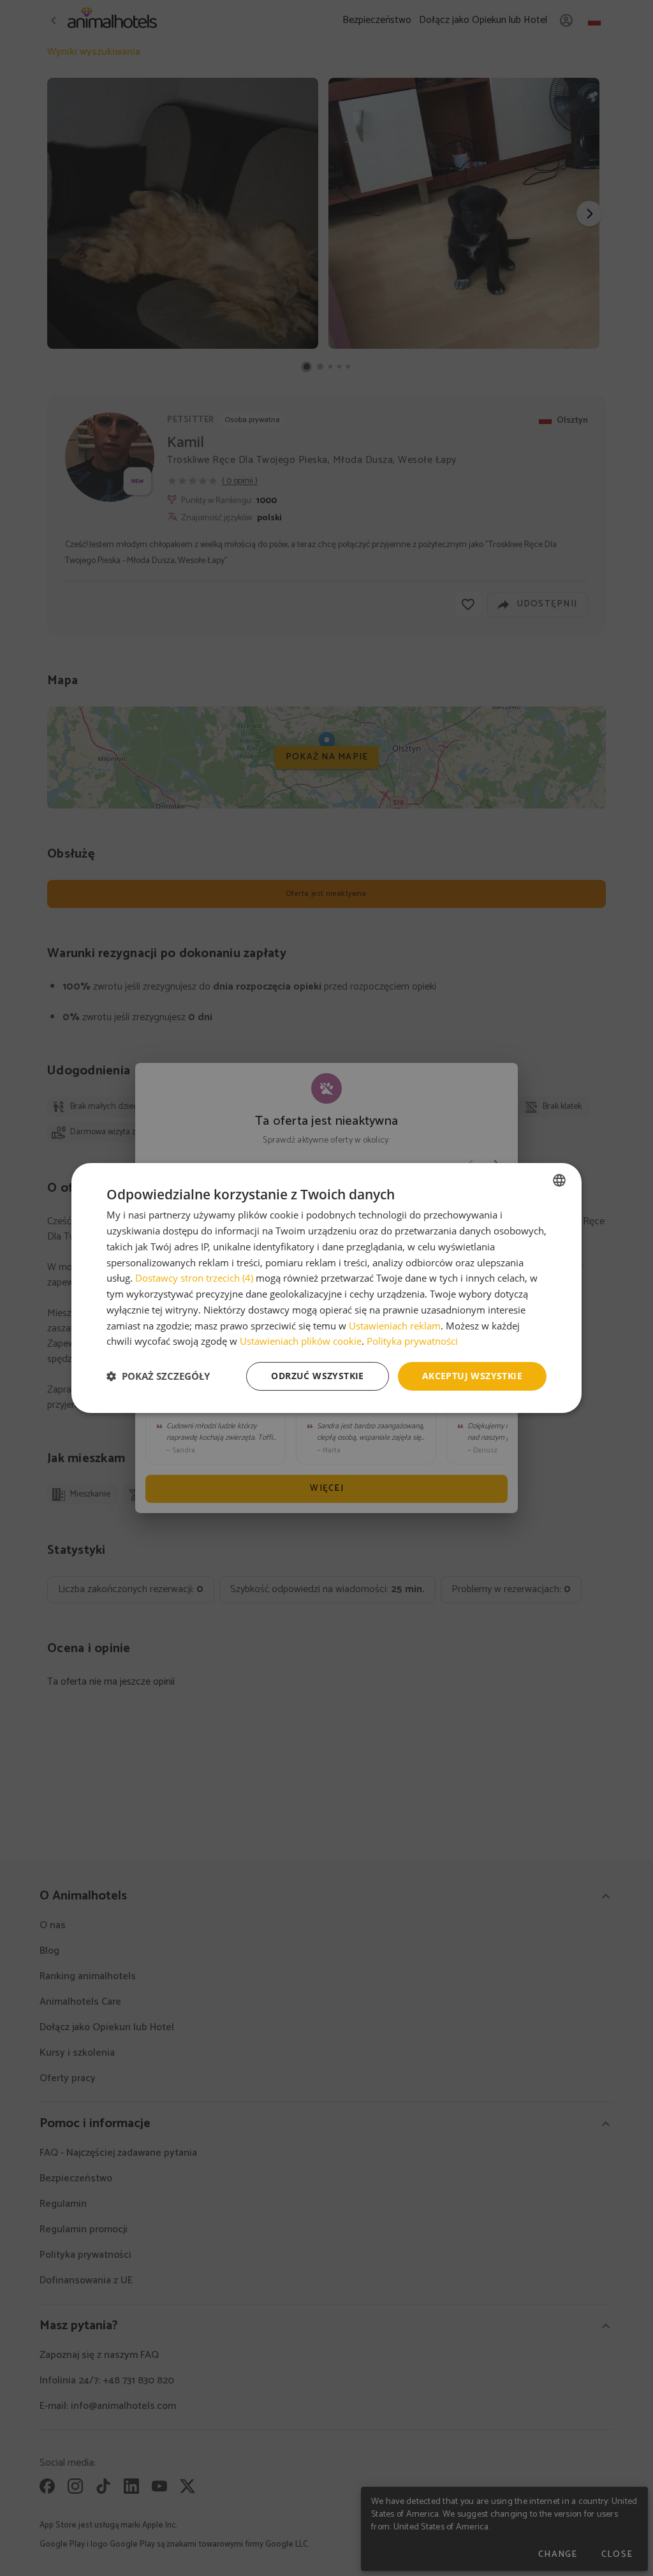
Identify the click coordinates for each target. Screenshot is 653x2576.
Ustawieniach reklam (395, 1326)
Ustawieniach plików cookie (301, 1341)
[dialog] (326, 1288)
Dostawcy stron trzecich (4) (194, 1278)
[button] (158, 1377)
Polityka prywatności (412, 1341)
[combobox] (559, 1180)
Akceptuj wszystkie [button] (472, 1376)
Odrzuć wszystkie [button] (317, 1376)
